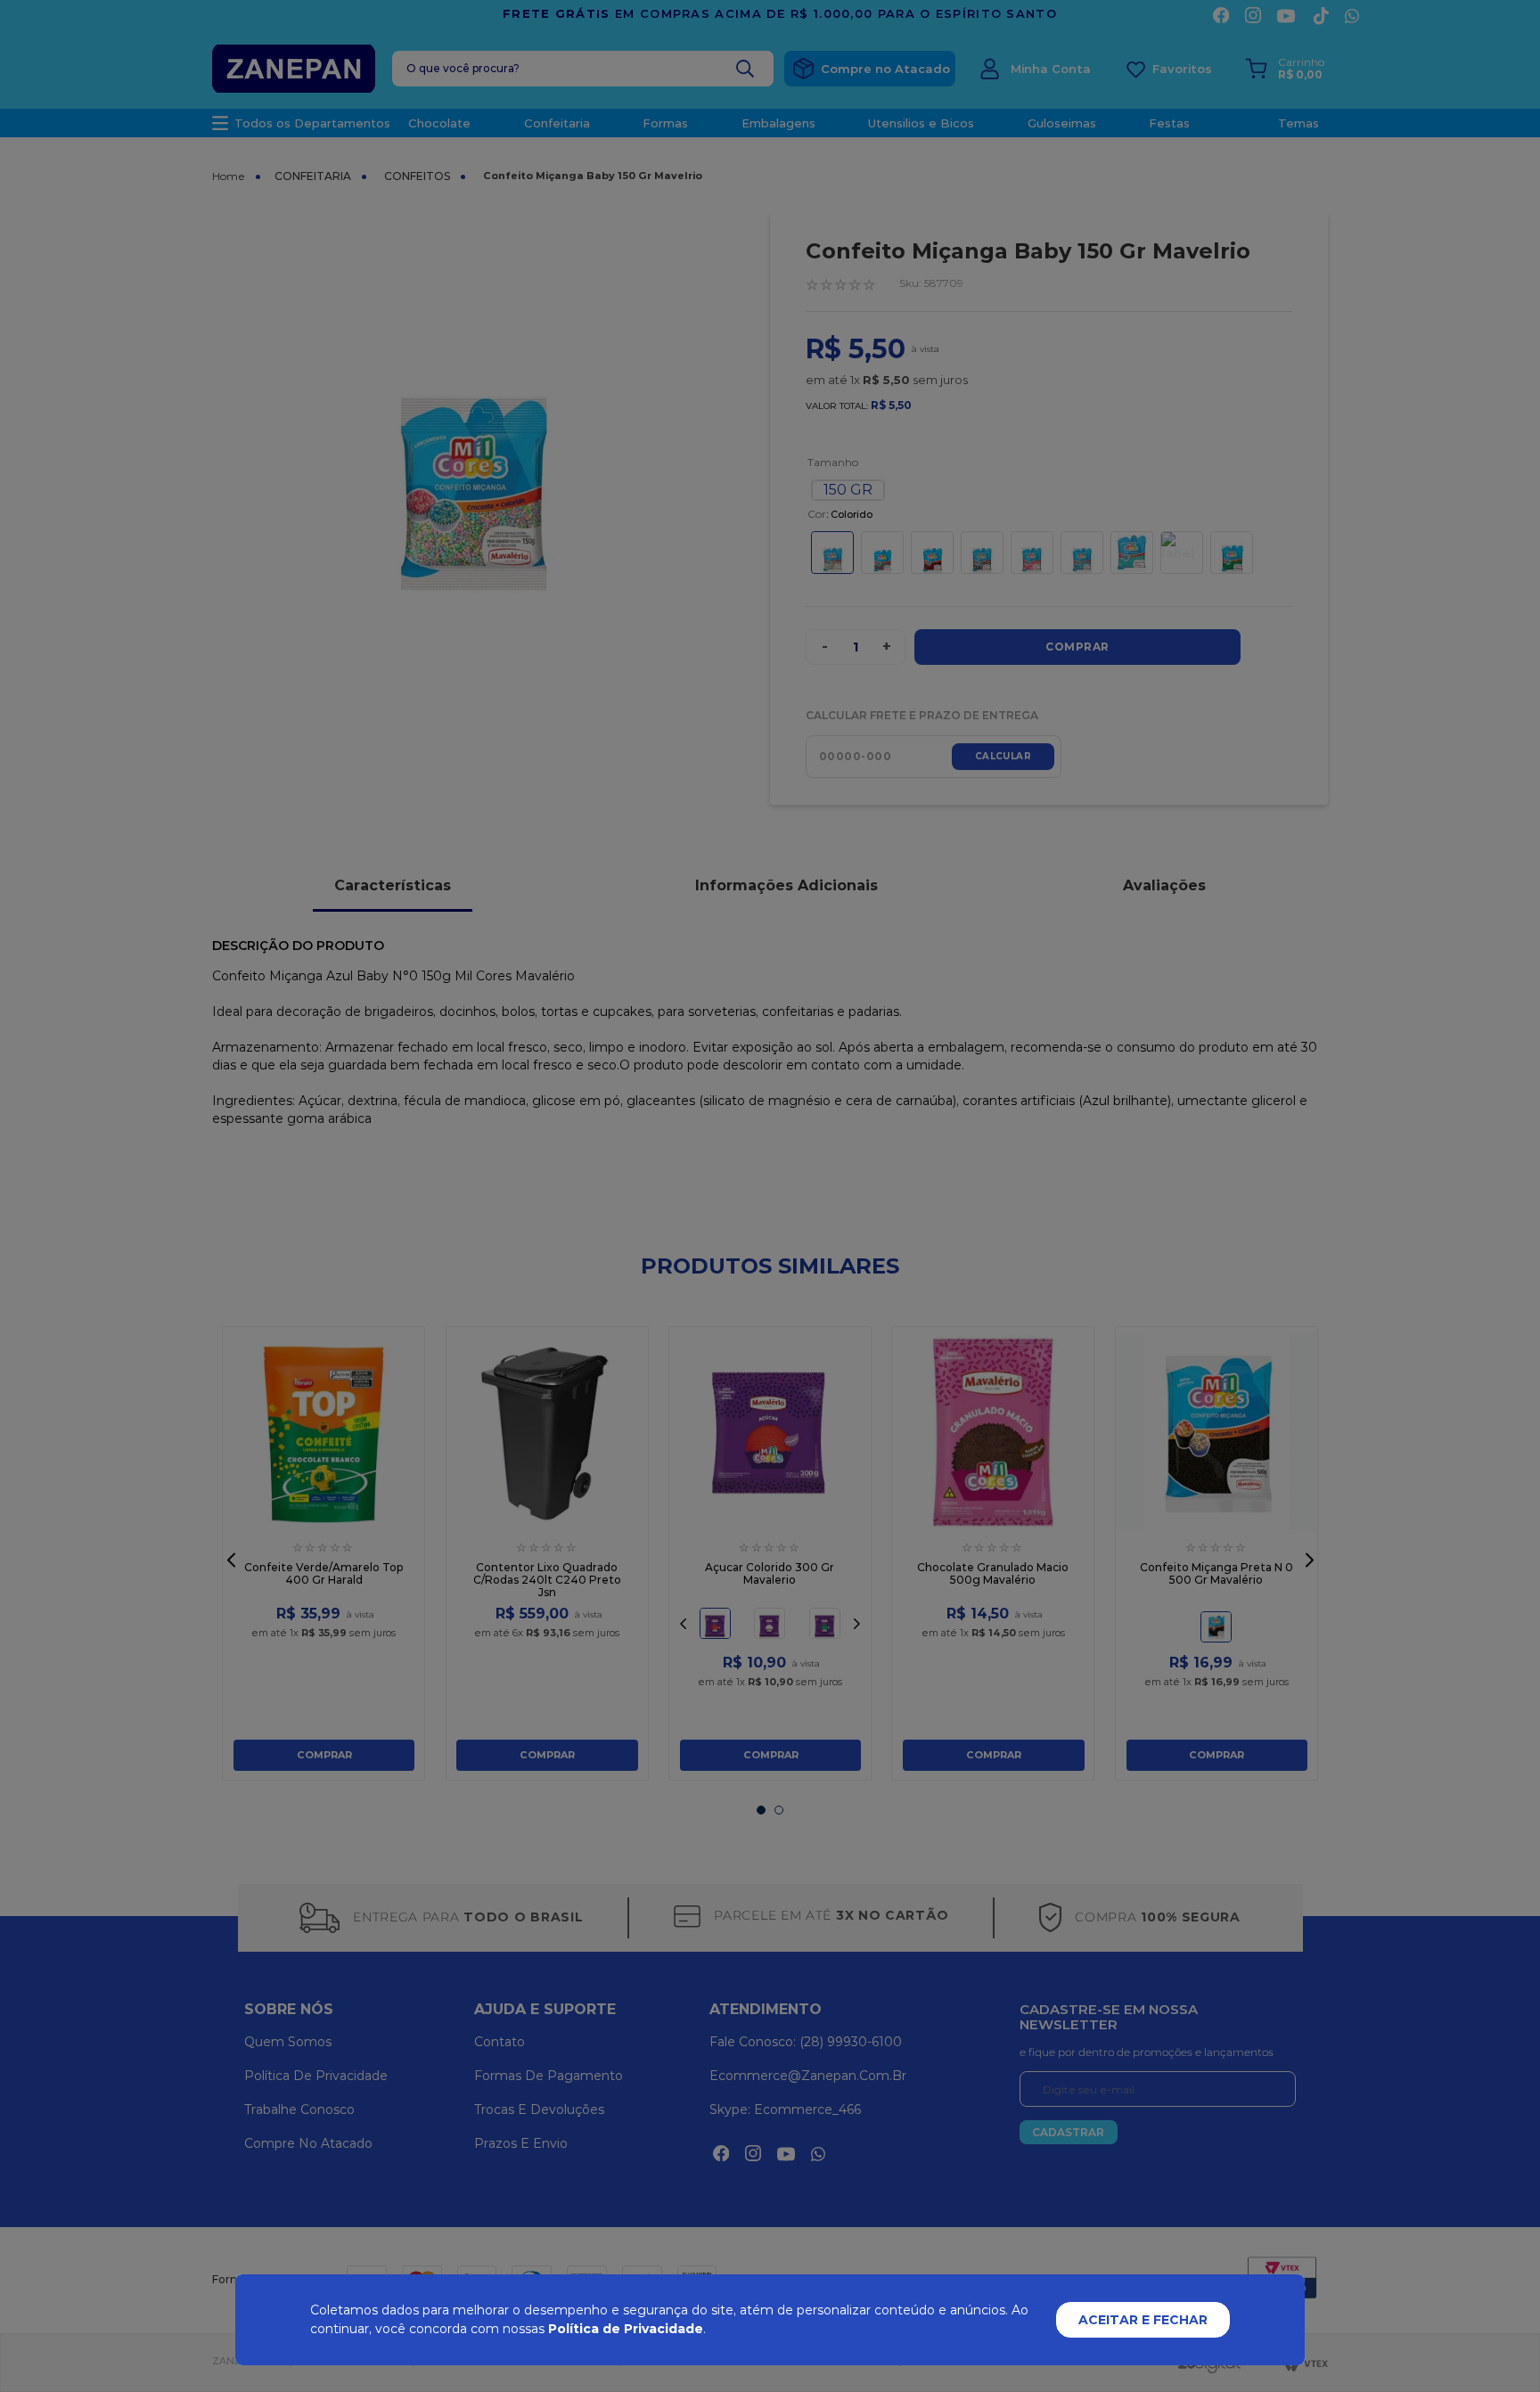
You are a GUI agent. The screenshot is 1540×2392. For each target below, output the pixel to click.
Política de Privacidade (626, 2329)
